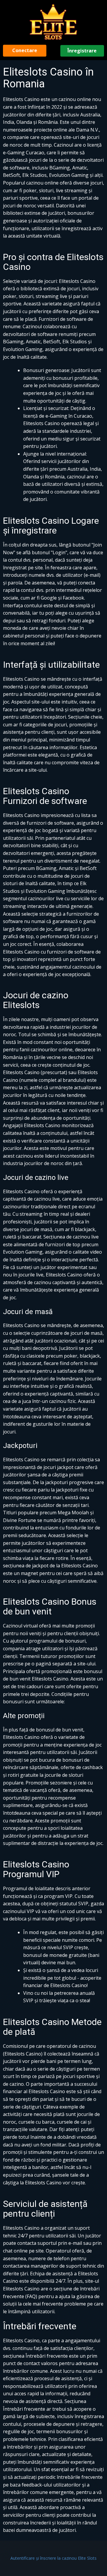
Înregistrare (82, 51)
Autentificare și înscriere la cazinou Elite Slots (53, 2558)
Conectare (25, 50)
